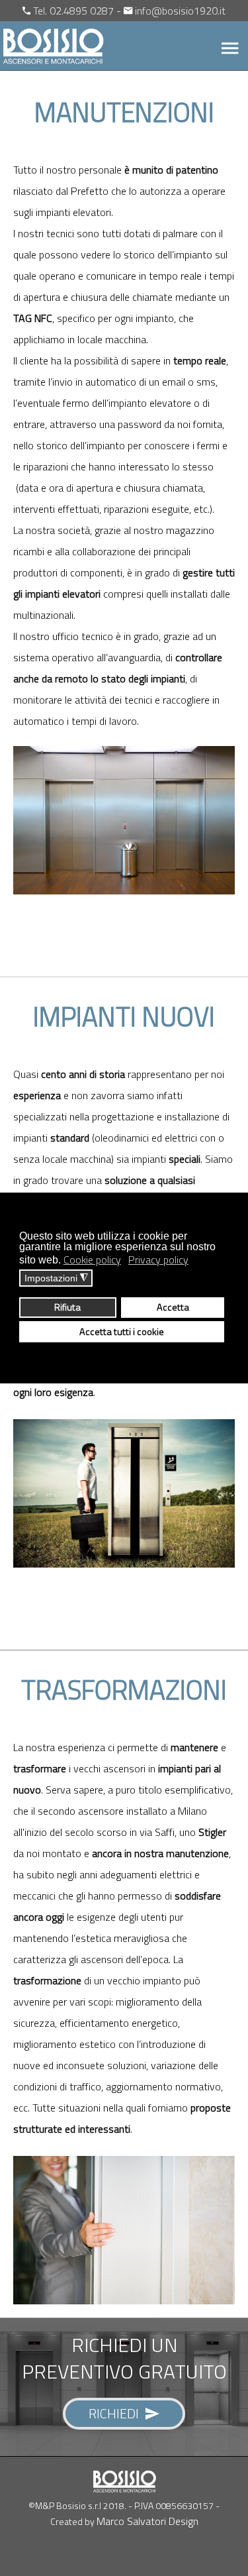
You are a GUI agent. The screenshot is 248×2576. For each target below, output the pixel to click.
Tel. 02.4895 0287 (73, 11)
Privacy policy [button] (158, 1260)
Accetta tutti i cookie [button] (122, 1332)
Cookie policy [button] (92, 1260)
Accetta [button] (173, 1307)
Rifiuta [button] (67, 1307)
